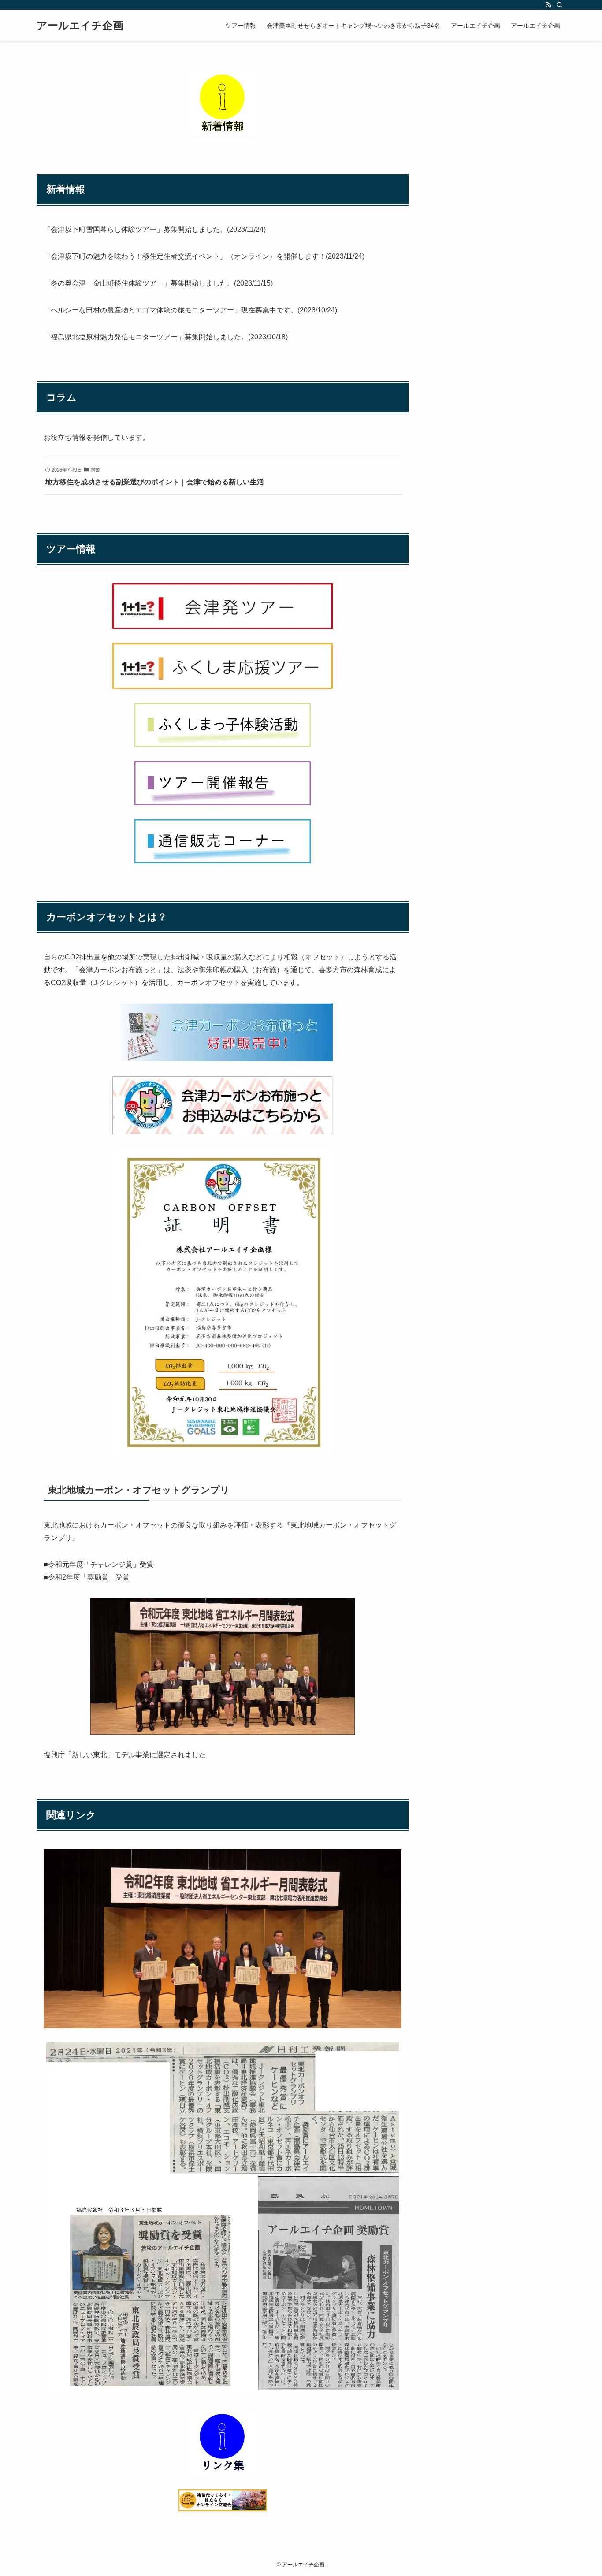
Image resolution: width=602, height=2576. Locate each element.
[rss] (548, 5)
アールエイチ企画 (80, 26)
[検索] (560, 5)
